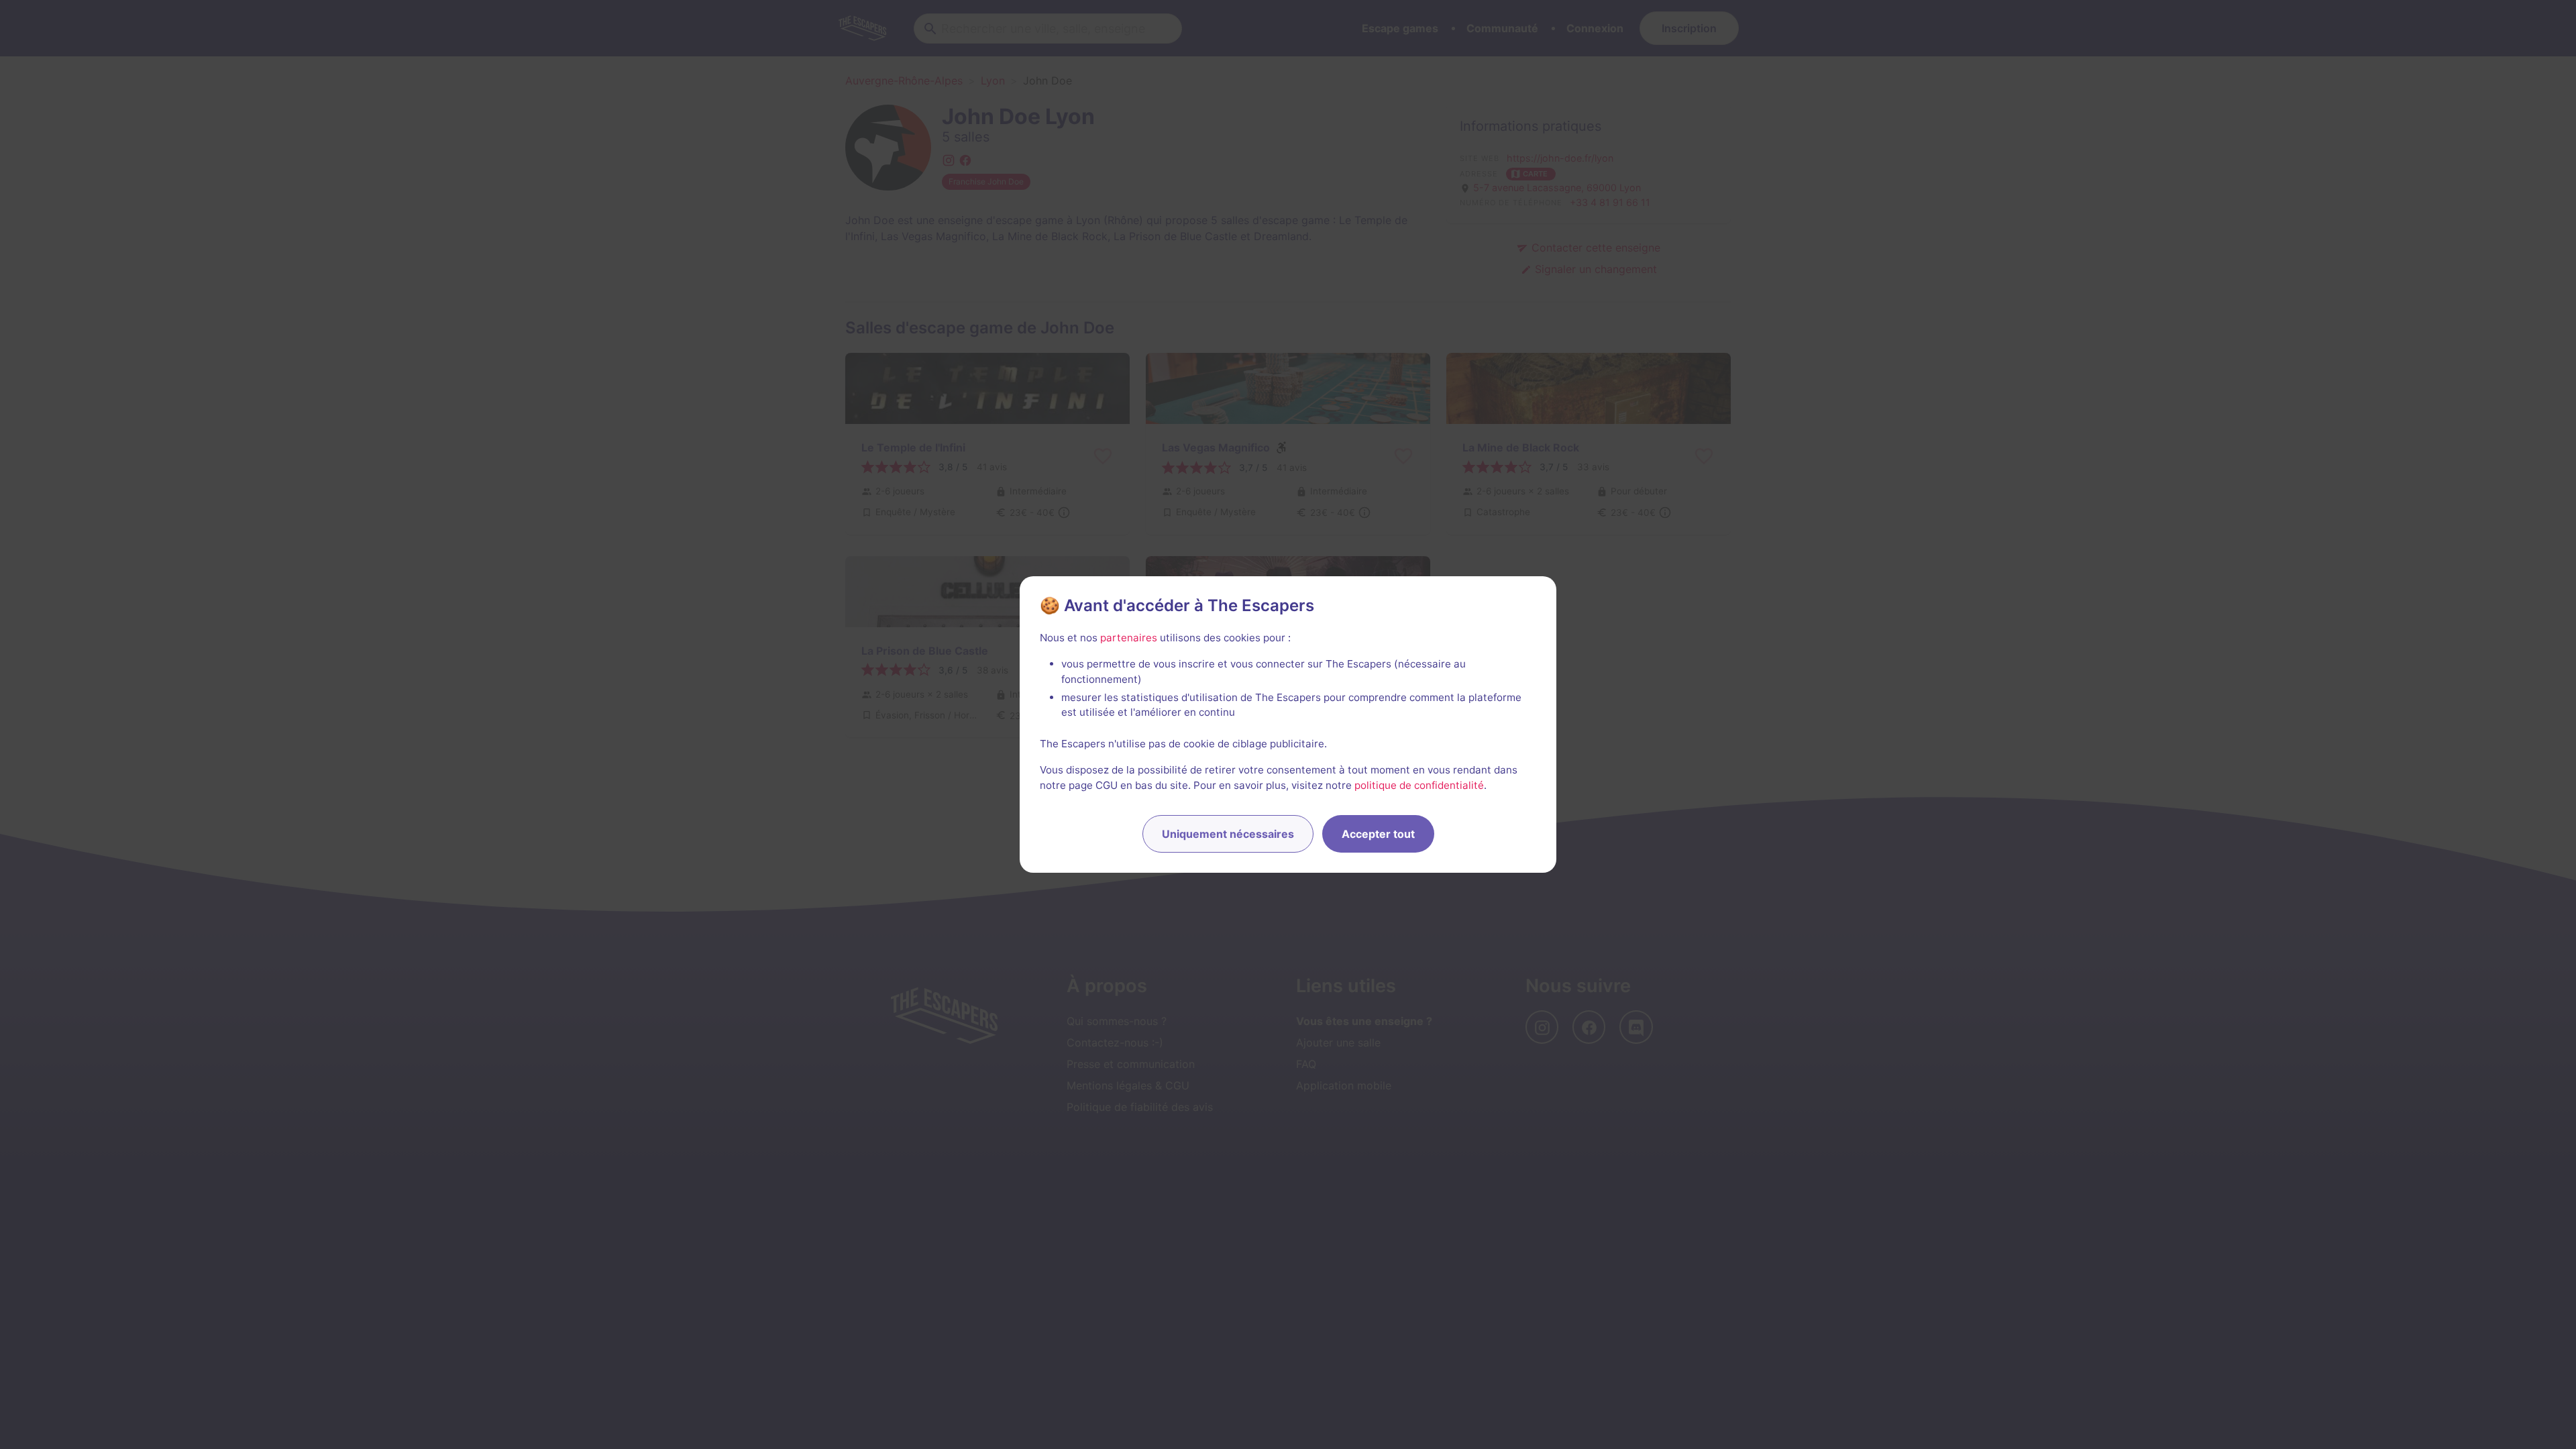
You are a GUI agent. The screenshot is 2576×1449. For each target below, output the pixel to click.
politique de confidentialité (1419, 785)
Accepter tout (1378, 834)
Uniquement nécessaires (1228, 834)
